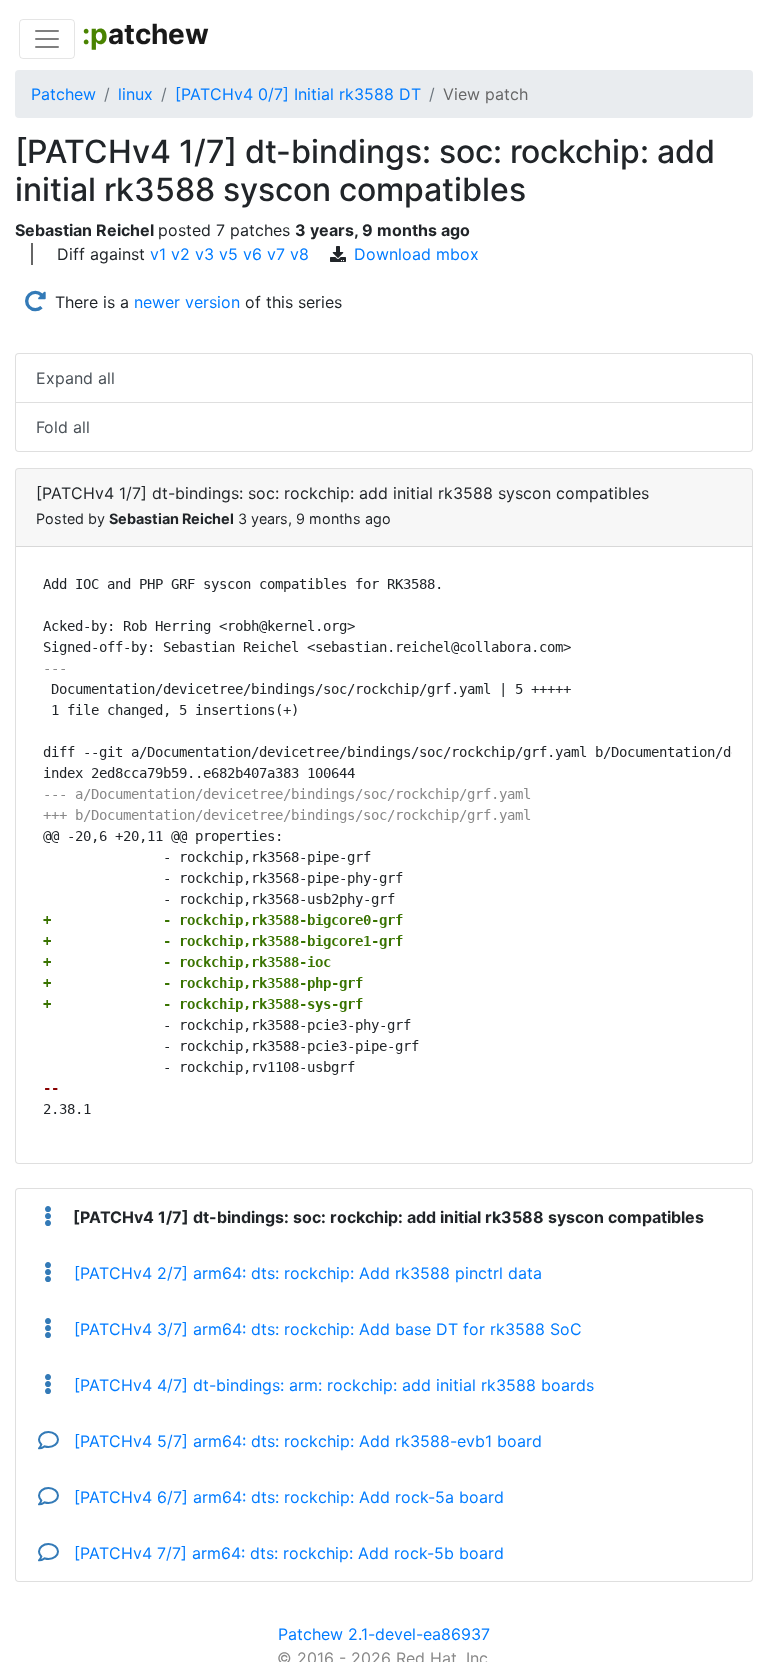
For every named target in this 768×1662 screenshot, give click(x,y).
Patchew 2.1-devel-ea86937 (384, 1634)
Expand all (75, 378)
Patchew (63, 94)
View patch (485, 94)
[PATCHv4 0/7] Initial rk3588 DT (298, 94)
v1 (158, 254)
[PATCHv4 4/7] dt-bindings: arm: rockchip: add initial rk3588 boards (331, 1385)
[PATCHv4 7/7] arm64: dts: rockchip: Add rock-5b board (286, 1553)
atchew (145, 34)
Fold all (63, 427)
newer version (187, 302)
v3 (204, 254)
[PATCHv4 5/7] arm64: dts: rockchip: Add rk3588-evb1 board (305, 1441)
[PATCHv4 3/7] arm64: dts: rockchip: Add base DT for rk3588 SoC (325, 1329)
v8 (299, 254)
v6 (252, 254)
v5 (228, 254)
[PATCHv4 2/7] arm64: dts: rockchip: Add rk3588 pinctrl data (305, 1273)
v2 (180, 254)
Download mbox (416, 254)
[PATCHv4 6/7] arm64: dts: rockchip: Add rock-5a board (286, 1497)
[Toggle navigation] (47, 39)
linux (135, 94)
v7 (276, 254)
